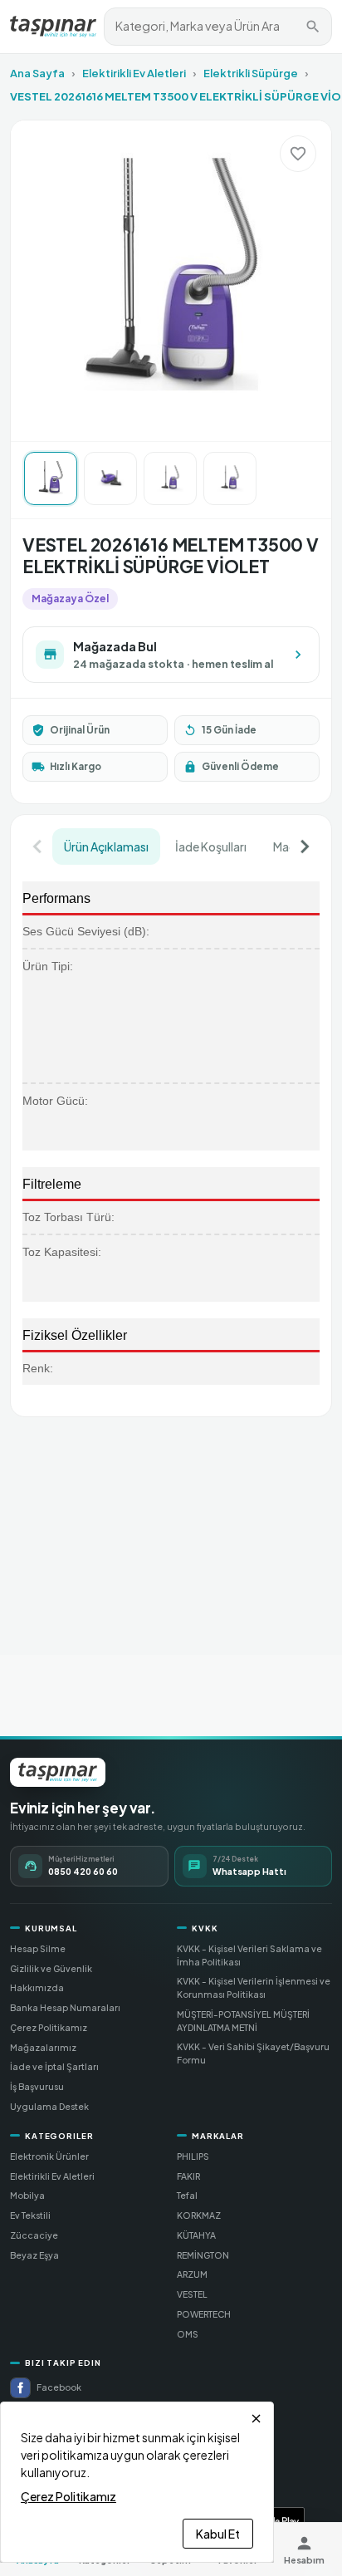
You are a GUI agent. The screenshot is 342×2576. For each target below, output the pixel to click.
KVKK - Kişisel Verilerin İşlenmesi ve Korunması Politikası (254, 1987)
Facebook (59, 2387)
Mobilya (27, 2195)
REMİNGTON (203, 2255)
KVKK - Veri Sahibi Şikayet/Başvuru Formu (253, 2053)
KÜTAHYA (196, 2235)
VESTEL (192, 2294)
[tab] (106, 846)
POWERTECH (204, 2314)
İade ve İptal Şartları (54, 2066)
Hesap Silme (38, 1948)
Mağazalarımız (43, 2047)
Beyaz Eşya (34, 2255)
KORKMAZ (199, 2215)
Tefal (187, 2195)
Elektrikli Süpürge (251, 73)
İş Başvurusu (37, 2086)
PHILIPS (193, 2156)
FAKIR (188, 2176)
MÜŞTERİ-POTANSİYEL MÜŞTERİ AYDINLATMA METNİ (243, 2021)
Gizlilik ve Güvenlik (51, 1968)
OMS (188, 2334)
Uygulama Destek (49, 2106)
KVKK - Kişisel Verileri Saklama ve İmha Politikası (249, 1955)
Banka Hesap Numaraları (65, 2007)
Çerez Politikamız (49, 2027)
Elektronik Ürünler (49, 2156)
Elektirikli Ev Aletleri (134, 73)
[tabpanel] (171, 1135)
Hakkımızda (37, 1987)
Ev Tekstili (30, 2215)
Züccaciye (34, 2235)
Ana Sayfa (37, 73)
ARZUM (192, 2274)
